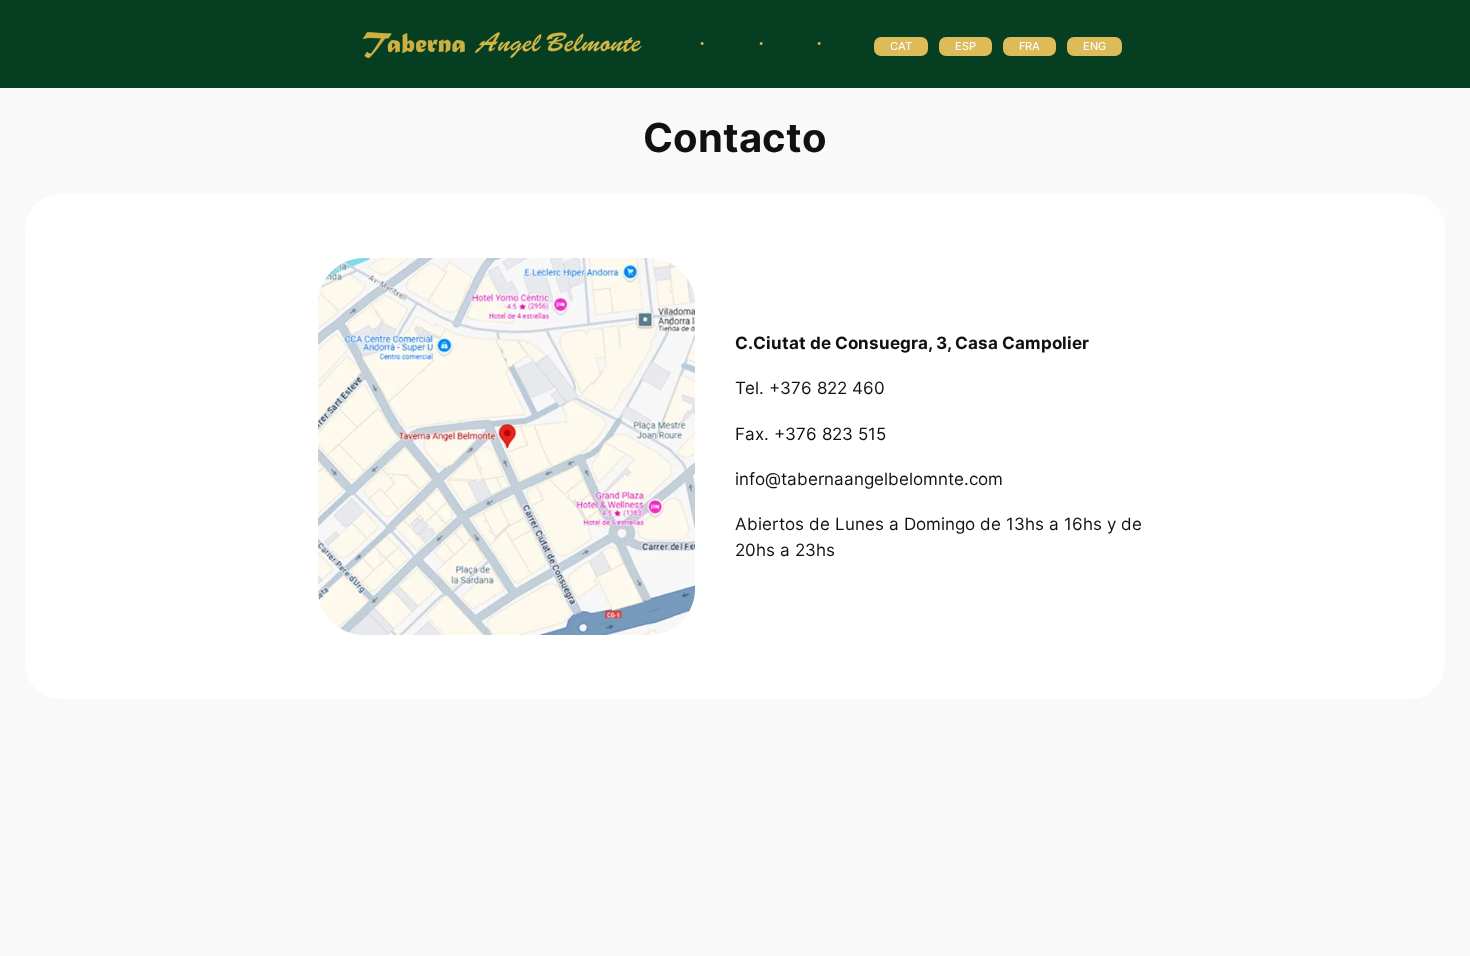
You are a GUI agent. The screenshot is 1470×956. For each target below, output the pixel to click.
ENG (1094, 46)
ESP (965, 46)
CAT (901, 46)
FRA (1029, 46)
